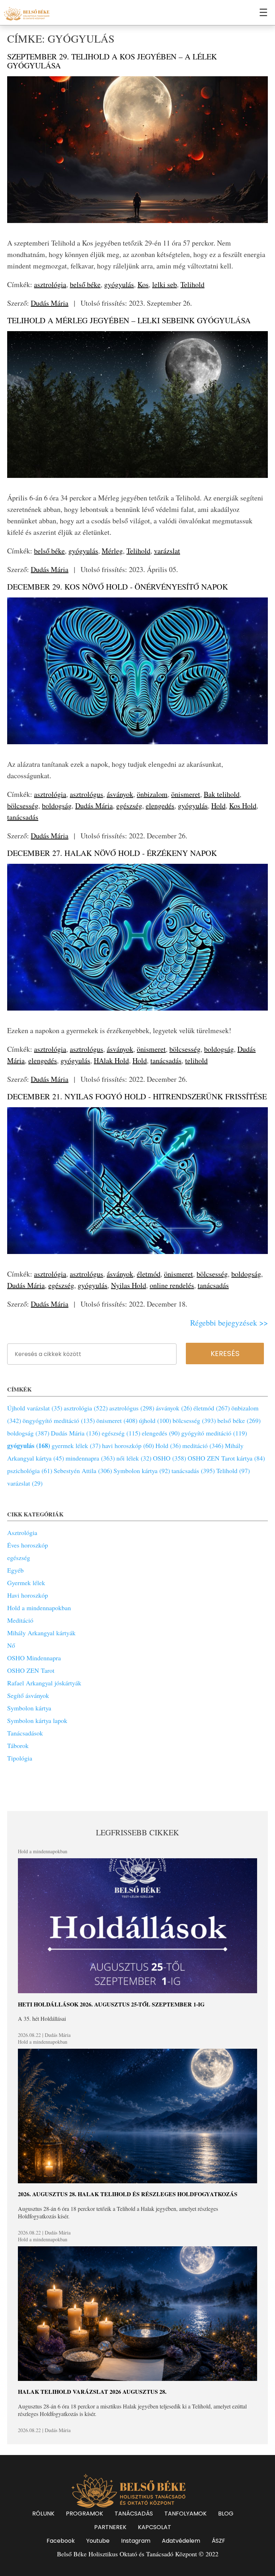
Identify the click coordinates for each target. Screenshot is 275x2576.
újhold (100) (155, 1420)
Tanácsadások (25, 1733)
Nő (11, 1645)
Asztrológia (22, 1532)
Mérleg (112, 551)
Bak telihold (222, 794)
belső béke (85, 284)
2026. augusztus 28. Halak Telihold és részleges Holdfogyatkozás (128, 2194)
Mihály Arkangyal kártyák (41, 1633)
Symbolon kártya (29, 1708)
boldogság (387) (28, 1433)
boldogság (57, 806)
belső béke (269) (239, 1420)
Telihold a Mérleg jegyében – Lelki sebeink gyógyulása (129, 320)
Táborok (18, 1745)
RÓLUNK (43, 2514)
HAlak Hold (111, 1061)
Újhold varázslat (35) (35, 1408)
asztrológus (86, 794)
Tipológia (20, 1758)
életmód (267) (212, 1408)
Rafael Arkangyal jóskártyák (44, 1683)
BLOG (226, 2514)
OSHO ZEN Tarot (31, 1670)
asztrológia (50, 284)
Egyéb (15, 1570)
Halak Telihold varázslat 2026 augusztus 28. (92, 2391)
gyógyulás (119, 284)
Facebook (61, 2541)
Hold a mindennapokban (39, 1608)
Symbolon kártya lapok (37, 1720)
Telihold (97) (233, 1471)
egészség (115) (121, 1433)
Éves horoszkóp (28, 1545)
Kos (143, 284)
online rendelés (172, 1285)
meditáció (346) (203, 1446)
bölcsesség (23, 806)
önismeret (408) (117, 1420)
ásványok (120, 794)
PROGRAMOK (85, 2514)
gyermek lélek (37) (76, 1446)
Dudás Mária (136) (76, 1433)
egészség (129, 806)
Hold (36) (168, 1446)
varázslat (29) (25, 1483)
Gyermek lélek (26, 1583)
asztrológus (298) (132, 1408)
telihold (196, 1061)
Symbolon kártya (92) (142, 1471)
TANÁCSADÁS (134, 2514)
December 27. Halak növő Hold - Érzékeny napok (112, 853)
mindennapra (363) (90, 1458)
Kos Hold (243, 806)
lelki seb (165, 284)
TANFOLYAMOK (185, 2514)
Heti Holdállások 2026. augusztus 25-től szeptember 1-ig (111, 2004)
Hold (218, 806)
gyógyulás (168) (29, 1446)
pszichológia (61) (30, 1471)
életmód (149, 1274)
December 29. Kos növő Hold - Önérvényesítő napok (118, 587)
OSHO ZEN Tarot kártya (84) (226, 1458)
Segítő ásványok (28, 1695)
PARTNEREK (110, 2527)
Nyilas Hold (129, 1285)
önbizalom (152, 794)
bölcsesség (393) (194, 1420)
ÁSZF (218, 2541)
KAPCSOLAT (155, 2527)
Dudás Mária (50, 303)
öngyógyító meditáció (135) (59, 1420)
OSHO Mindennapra (34, 1658)
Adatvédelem (181, 2541)
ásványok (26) (174, 1408)
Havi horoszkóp (28, 1595)
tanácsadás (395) (193, 1471)
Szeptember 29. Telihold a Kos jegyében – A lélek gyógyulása (112, 61)
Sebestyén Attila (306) (83, 1471)
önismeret (186, 794)
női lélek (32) (134, 1458)
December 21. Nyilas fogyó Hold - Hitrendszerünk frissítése (137, 1096)
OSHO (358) (170, 1458)
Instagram (136, 2541)
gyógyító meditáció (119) (214, 1433)
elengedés (160, 806)
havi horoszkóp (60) (128, 1446)
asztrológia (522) (86, 1408)
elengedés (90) (161, 1433)
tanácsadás (23, 817)
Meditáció (20, 1620)
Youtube (98, 2541)
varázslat (167, 551)
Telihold (192, 284)
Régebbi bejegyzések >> (229, 1323)
